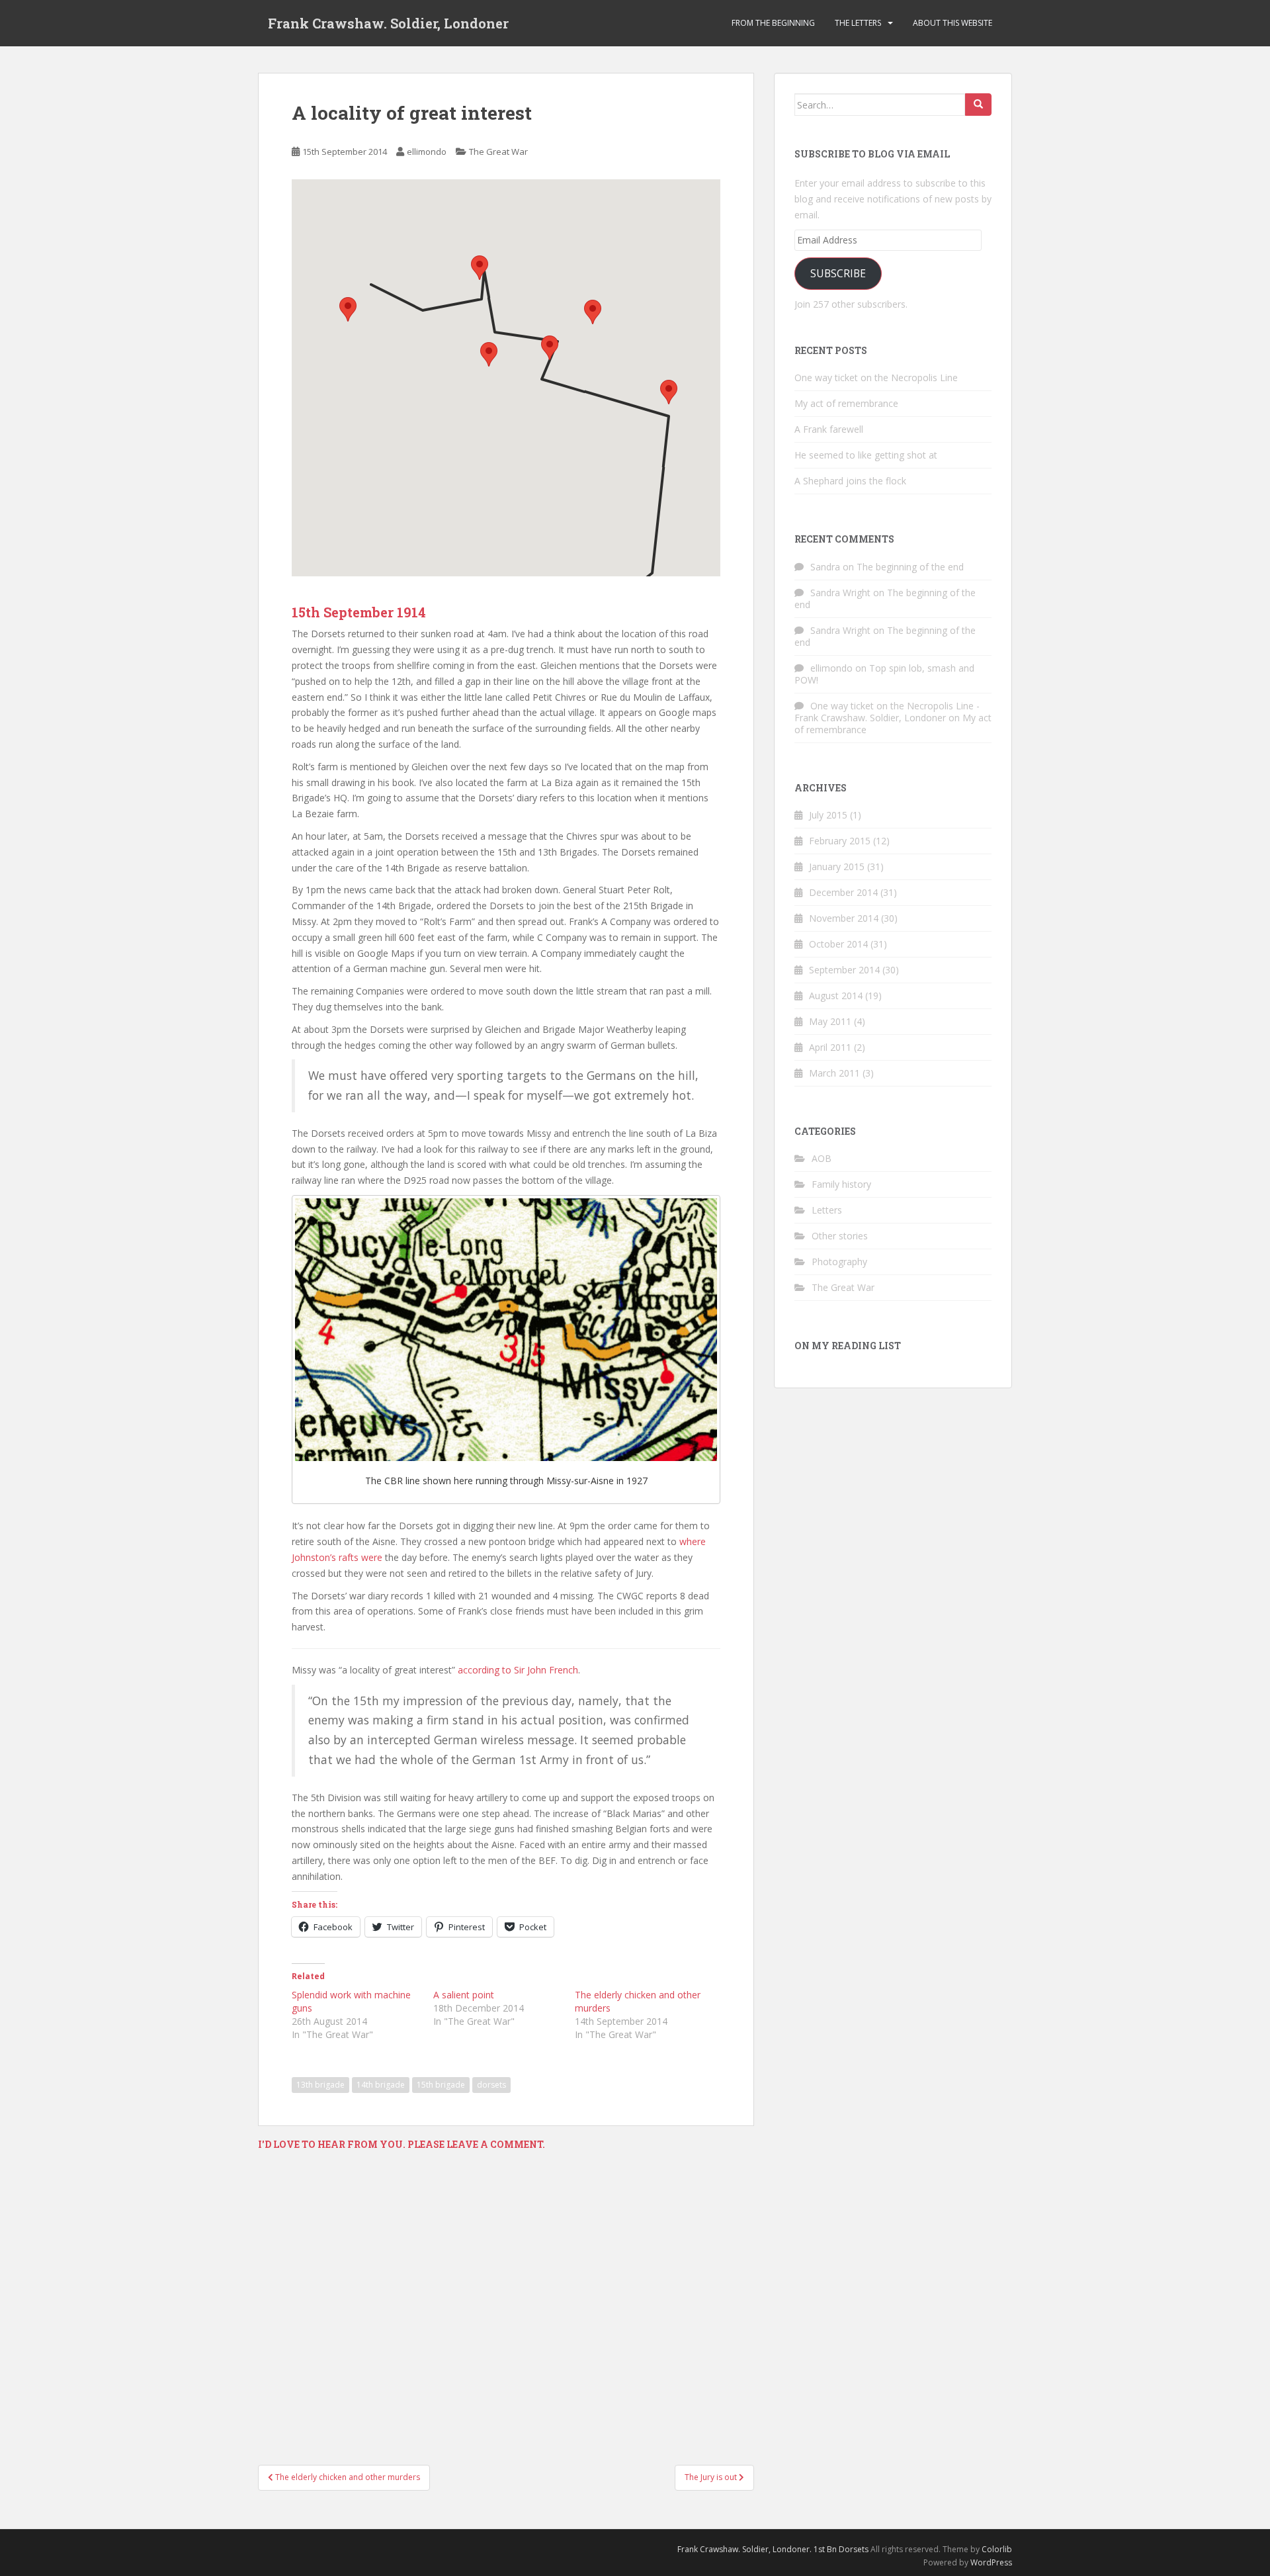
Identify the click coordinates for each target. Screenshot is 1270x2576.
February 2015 (840, 841)
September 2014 (844, 970)
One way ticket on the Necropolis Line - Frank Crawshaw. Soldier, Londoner (887, 712)
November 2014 (844, 918)
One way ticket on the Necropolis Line (876, 378)
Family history (841, 1184)
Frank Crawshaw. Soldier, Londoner (388, 23)
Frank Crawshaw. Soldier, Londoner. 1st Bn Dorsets (773, 2549)
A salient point (464, 1995)
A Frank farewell (829, 429)
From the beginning (773, 23)
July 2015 (828, 815)
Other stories (840, 1236)
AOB (822, 1158)
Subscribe (838, 273)
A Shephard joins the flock (850, 481)
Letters (827, 1210)
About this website (952, 23)
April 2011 (830, 1047)
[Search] (978, 105)
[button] (348, 309)
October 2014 (838, 944)
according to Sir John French (518, 1670)
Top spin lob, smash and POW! (884, 674)
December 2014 (843, 892)
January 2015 (837, 866)
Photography (839, 1262)
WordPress (991, 2562)
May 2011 (830, 1021)
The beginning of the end (910, 567)
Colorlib (997, 2549)
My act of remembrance (846, 403)
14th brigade (381, 2085)
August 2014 (836, 996)
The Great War (498, 152)
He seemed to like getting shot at (866, 455)
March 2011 (834, 1073)
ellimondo (427, 152)
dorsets (491, 2085)
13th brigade (320, 2085)
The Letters (858, 23)
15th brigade (441, 2085)
